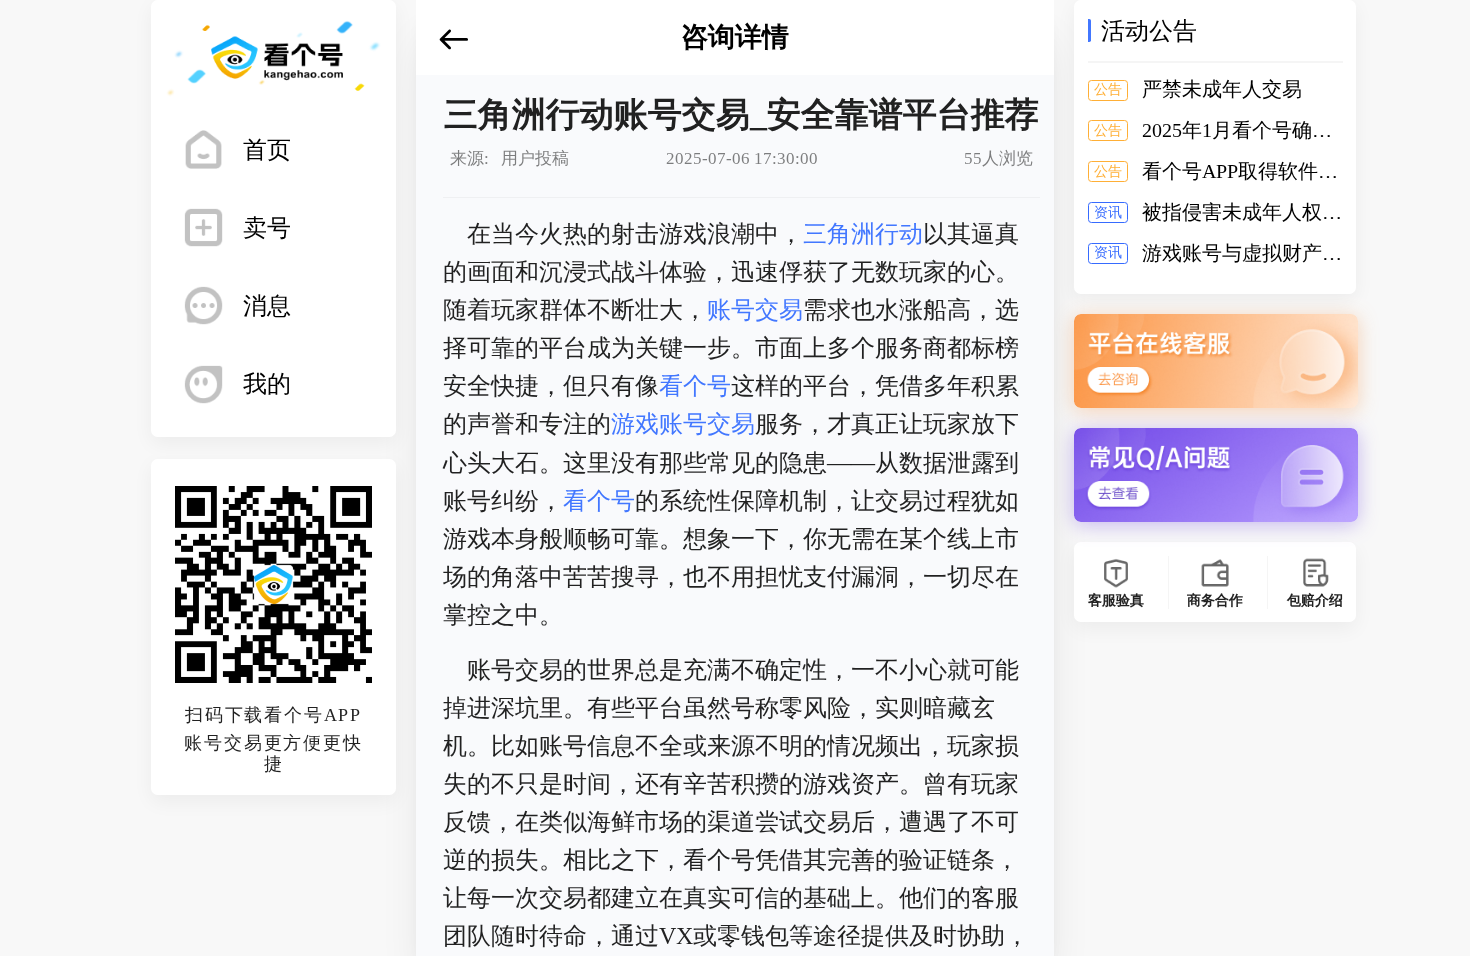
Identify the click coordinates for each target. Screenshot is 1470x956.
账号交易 (755, 310)
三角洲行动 (863, 234)
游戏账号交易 (683, 424)
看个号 (695, 386)
